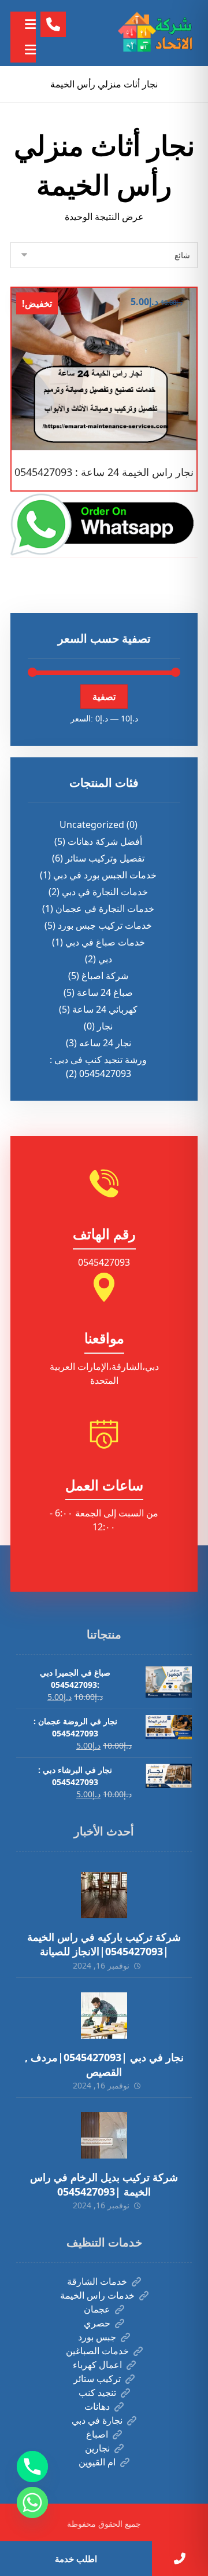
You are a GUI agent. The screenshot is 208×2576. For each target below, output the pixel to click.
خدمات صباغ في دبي (105, 942)
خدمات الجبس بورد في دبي (105, 875)
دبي (105, 959)
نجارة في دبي (97, 2420)
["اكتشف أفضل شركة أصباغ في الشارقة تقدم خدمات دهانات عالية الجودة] (157, 33)
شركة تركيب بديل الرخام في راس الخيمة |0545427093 (104, 2184)
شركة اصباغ (105, 976)
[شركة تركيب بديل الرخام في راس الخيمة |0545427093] (104, 2135)
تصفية (104, 697)
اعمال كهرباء (97, 2365)
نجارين (97, 2448)
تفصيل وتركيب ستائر (105, 858)
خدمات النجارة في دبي (105, 892)
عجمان (97, 2309)
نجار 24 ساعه (105, 1043)
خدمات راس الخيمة (97, 2295)
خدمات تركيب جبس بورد (105, 925)
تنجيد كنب (97, 2392)
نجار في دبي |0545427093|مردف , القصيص (104, 2064)
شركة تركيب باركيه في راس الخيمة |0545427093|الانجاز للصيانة (104, 1944)
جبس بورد (97, 2337)
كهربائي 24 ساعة (105, 1009)
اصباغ (97, 2434)
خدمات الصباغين (97, 2351)
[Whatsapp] (32, 2502)
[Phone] (32, 2467)
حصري (97, 2323)
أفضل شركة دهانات (105, 841)
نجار (105, 1026)
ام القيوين (97, 2462)
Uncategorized (92, 825)
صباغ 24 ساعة (105, 992)
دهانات (97, 2406)
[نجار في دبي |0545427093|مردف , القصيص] (104, 2016)
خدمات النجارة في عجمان (105, 908)
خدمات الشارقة (97, 2281)
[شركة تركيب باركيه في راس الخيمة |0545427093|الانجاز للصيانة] (104, 1895)
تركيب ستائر (97, 2379)
